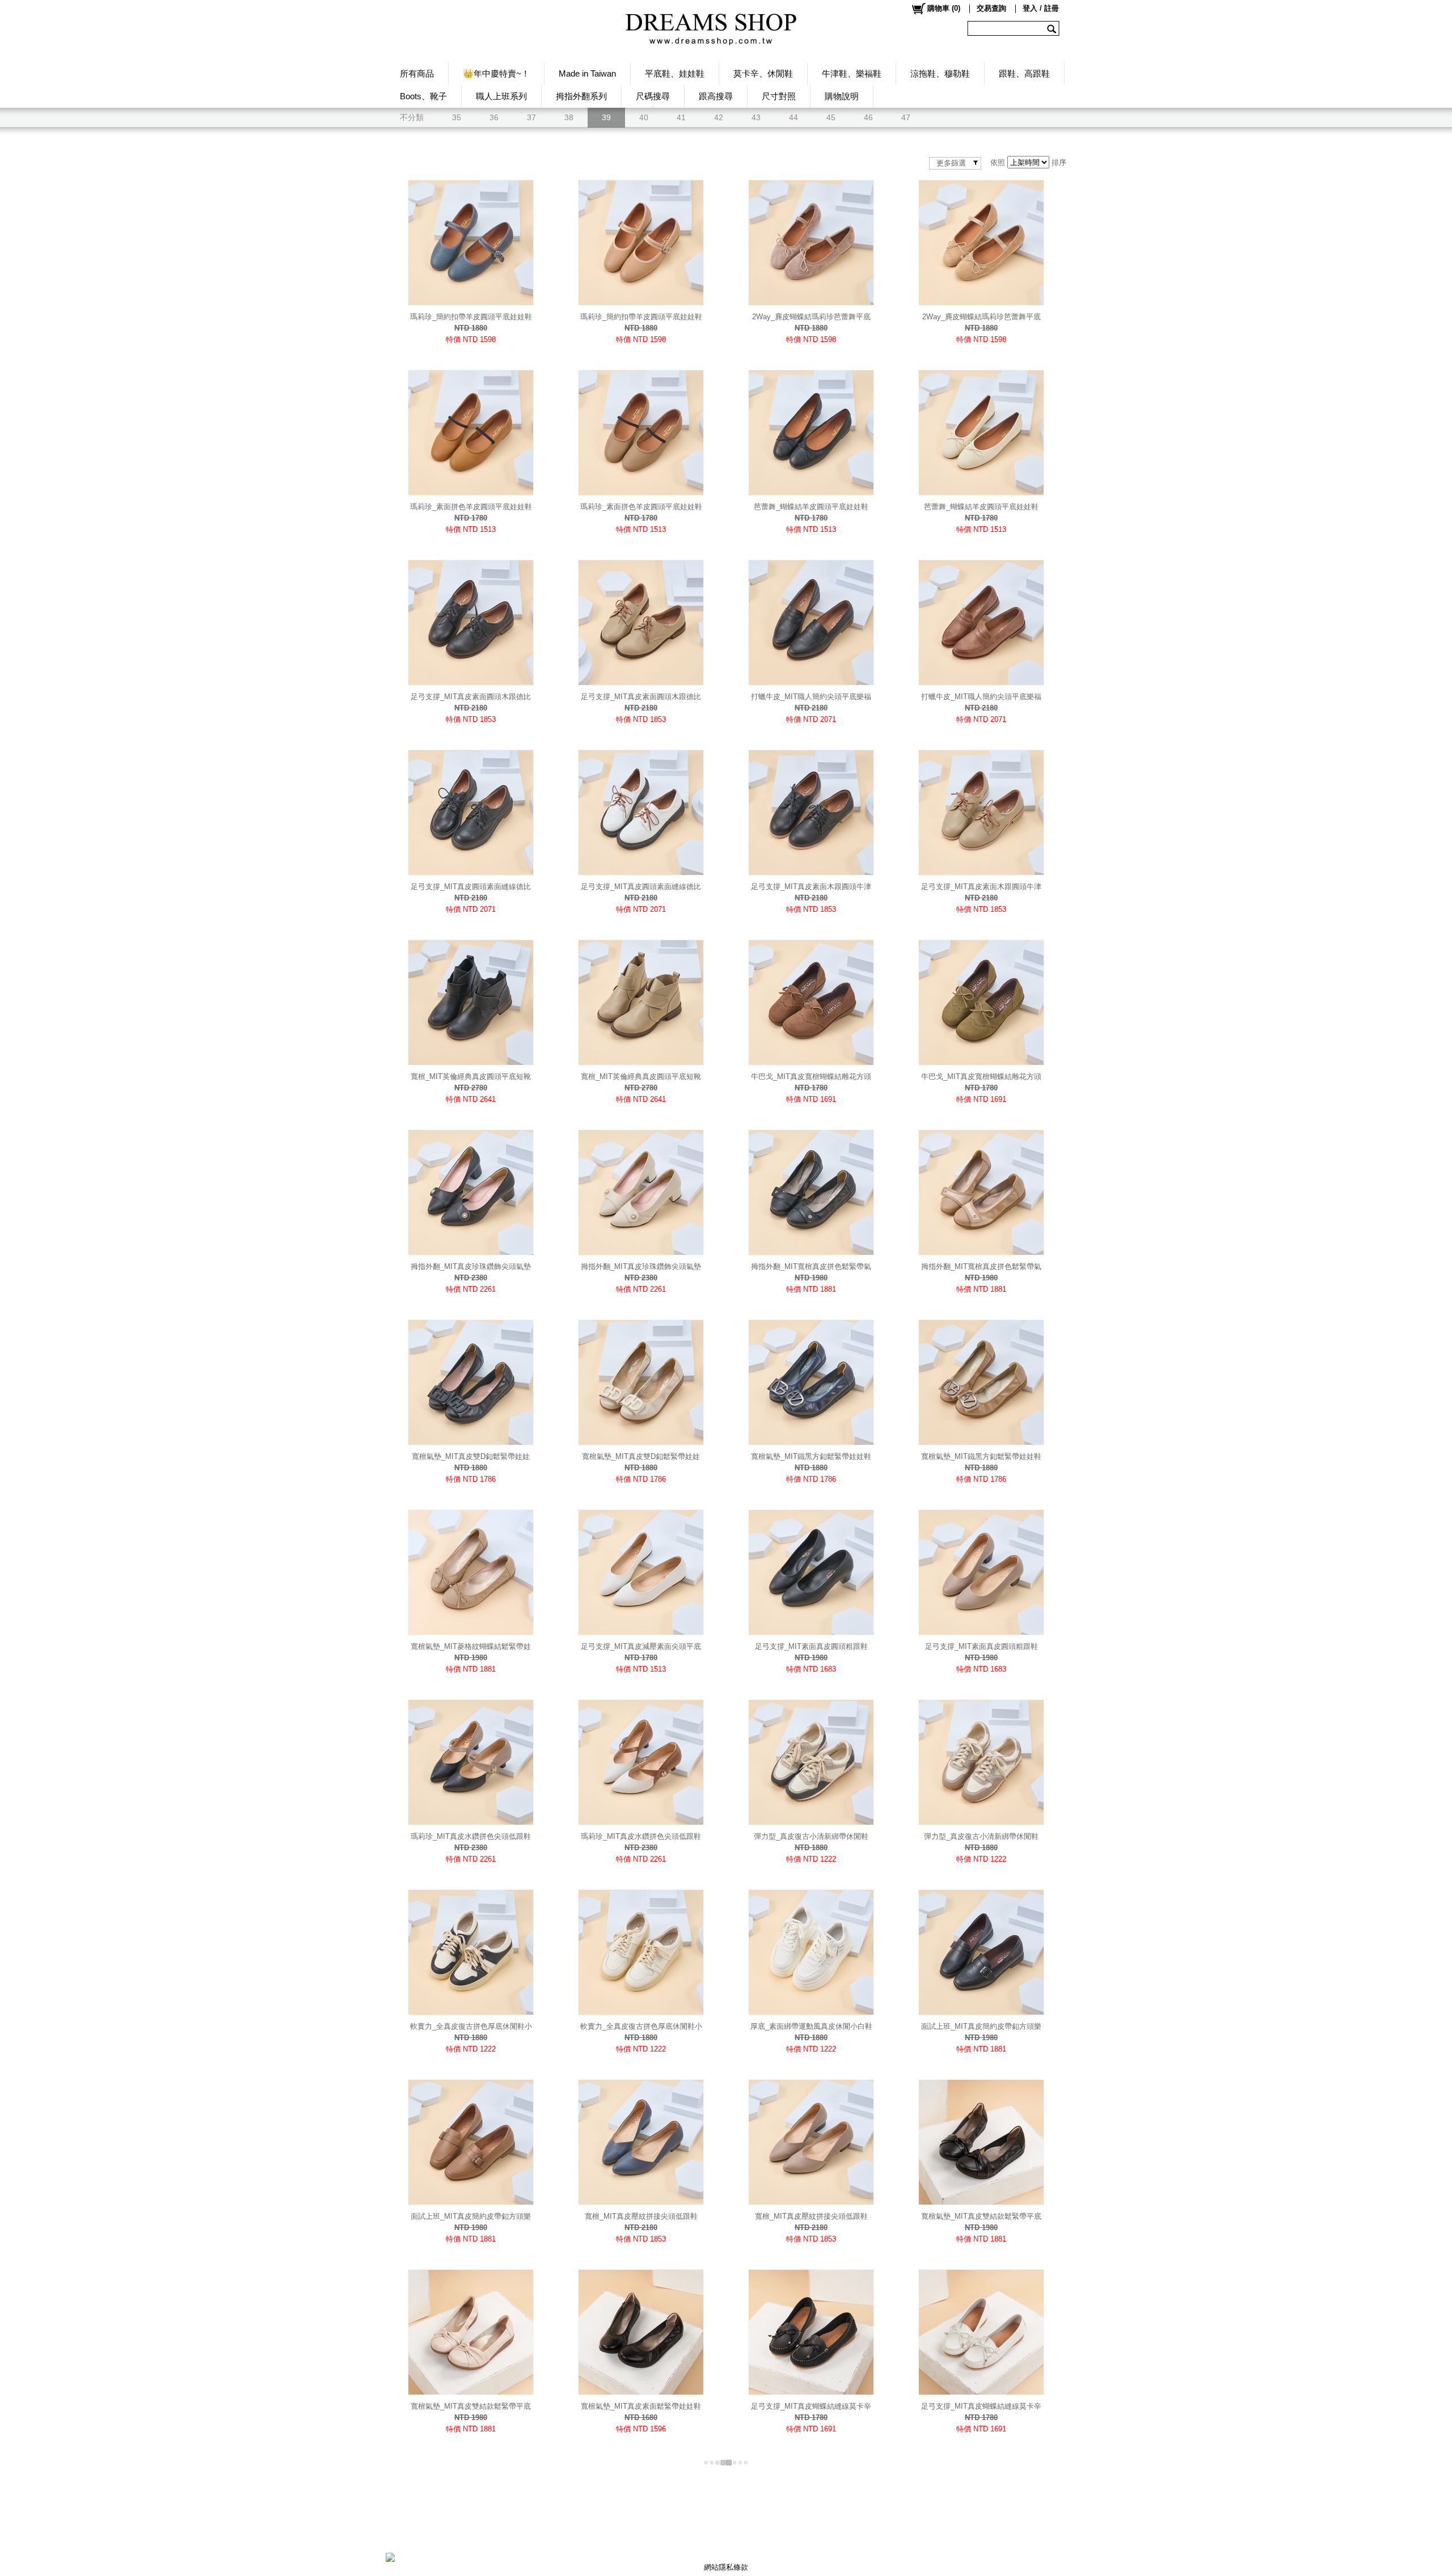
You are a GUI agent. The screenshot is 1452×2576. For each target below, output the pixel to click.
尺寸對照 (779, 96)
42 (719, 117)
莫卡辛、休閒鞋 (763, 73)
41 (681, 117)
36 (494, 117)
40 (644, 117)
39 (606, 117)
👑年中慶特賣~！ (496, 73)
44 (793, 117)
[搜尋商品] (1053, 28)
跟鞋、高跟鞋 (1024, 73)
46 (868, 117)
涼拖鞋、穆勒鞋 (940, 73)
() (944, 8)
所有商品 (417, 73)
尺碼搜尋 (653, 96)
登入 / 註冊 (1041, 8)
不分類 (412, 117)
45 (831, 117)
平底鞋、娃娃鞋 (675, 73)
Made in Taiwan (587, 73)
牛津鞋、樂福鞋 (852, 73)
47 (906, 117)
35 (457, 117)
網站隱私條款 (726, 2567)
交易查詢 (991, 8)
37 (531, 117)
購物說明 (842, 96)
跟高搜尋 (716, 96)
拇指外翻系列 (581, 96)
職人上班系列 (501, 96)
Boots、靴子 (423, 96)
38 (569, 117)
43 (756, 117)
